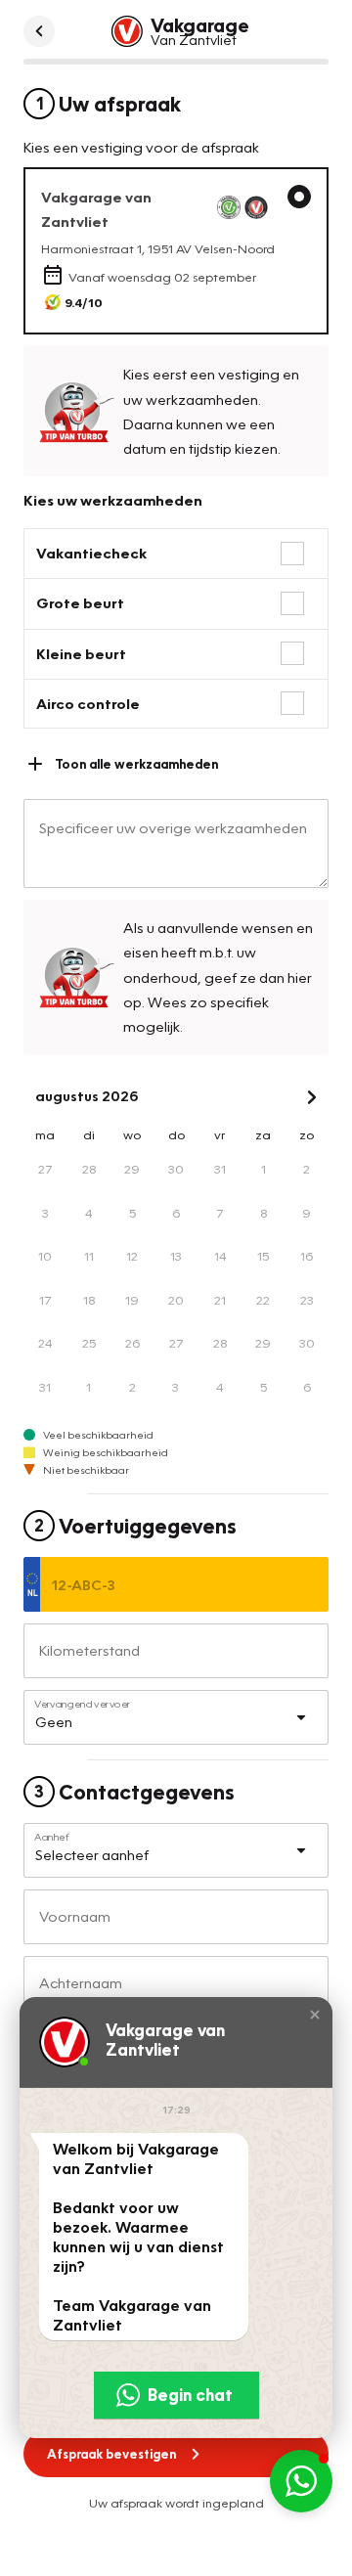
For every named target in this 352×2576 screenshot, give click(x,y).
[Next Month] (312, 1097)
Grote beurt (80, 602)
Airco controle (88, 703)
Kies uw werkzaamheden (113, 500)
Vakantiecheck (91, 553)
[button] (315, 2015)
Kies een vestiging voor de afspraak (141, 147)
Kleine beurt (81, 653)
